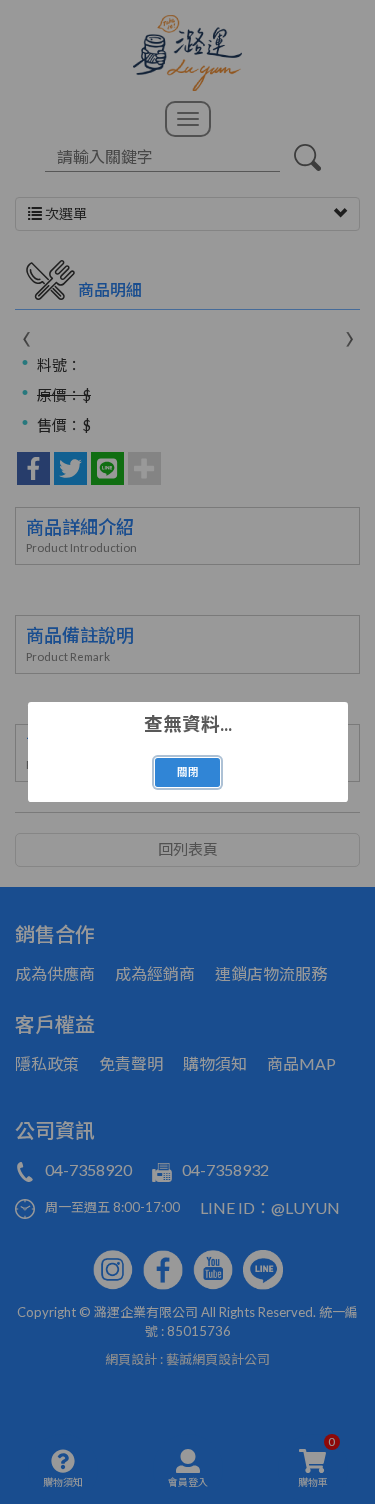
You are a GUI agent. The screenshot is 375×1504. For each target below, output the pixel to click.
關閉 (188, 772)
